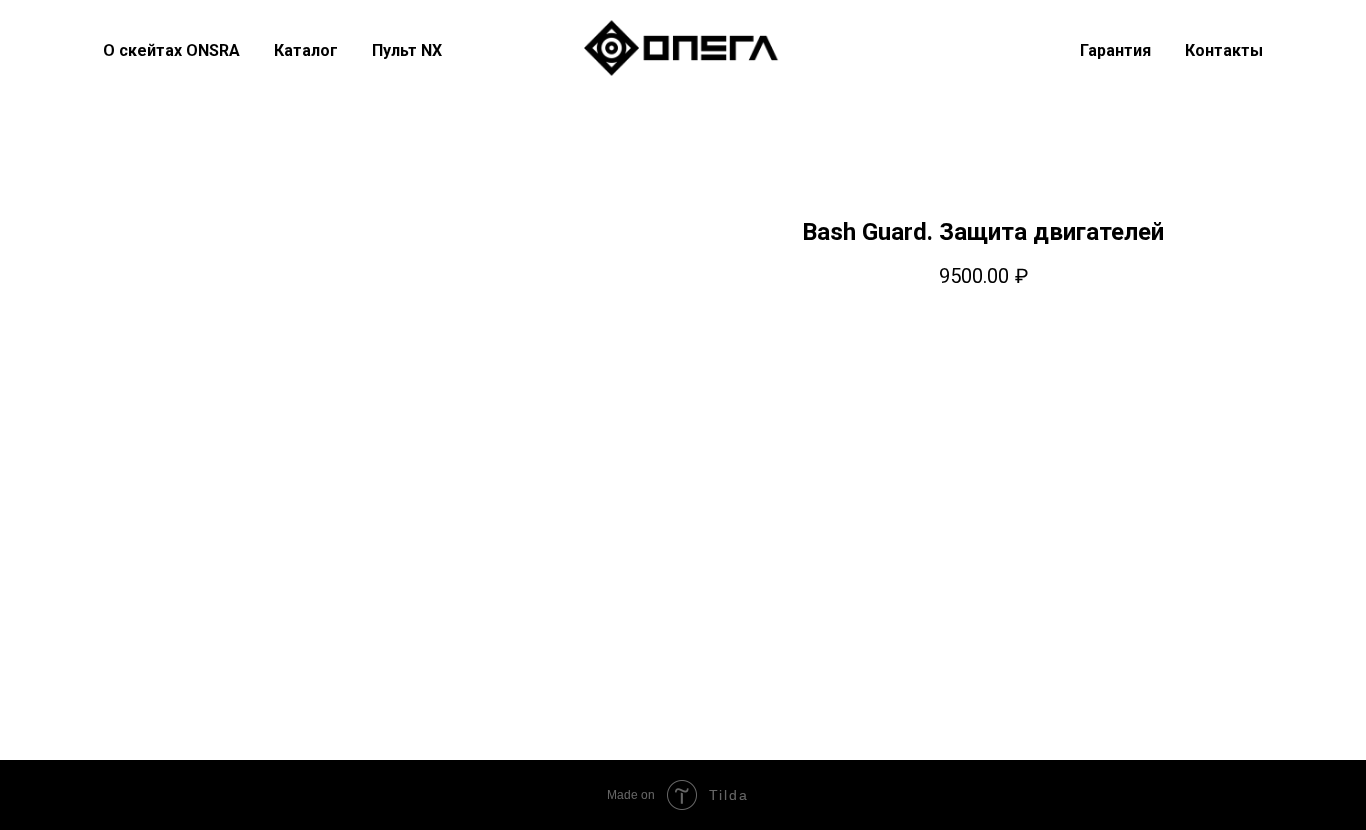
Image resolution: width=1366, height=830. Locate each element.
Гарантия (1115, 50)
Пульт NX (407, 50)
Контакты (1224, 50)
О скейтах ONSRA (171, 50)
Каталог (306, 50)
